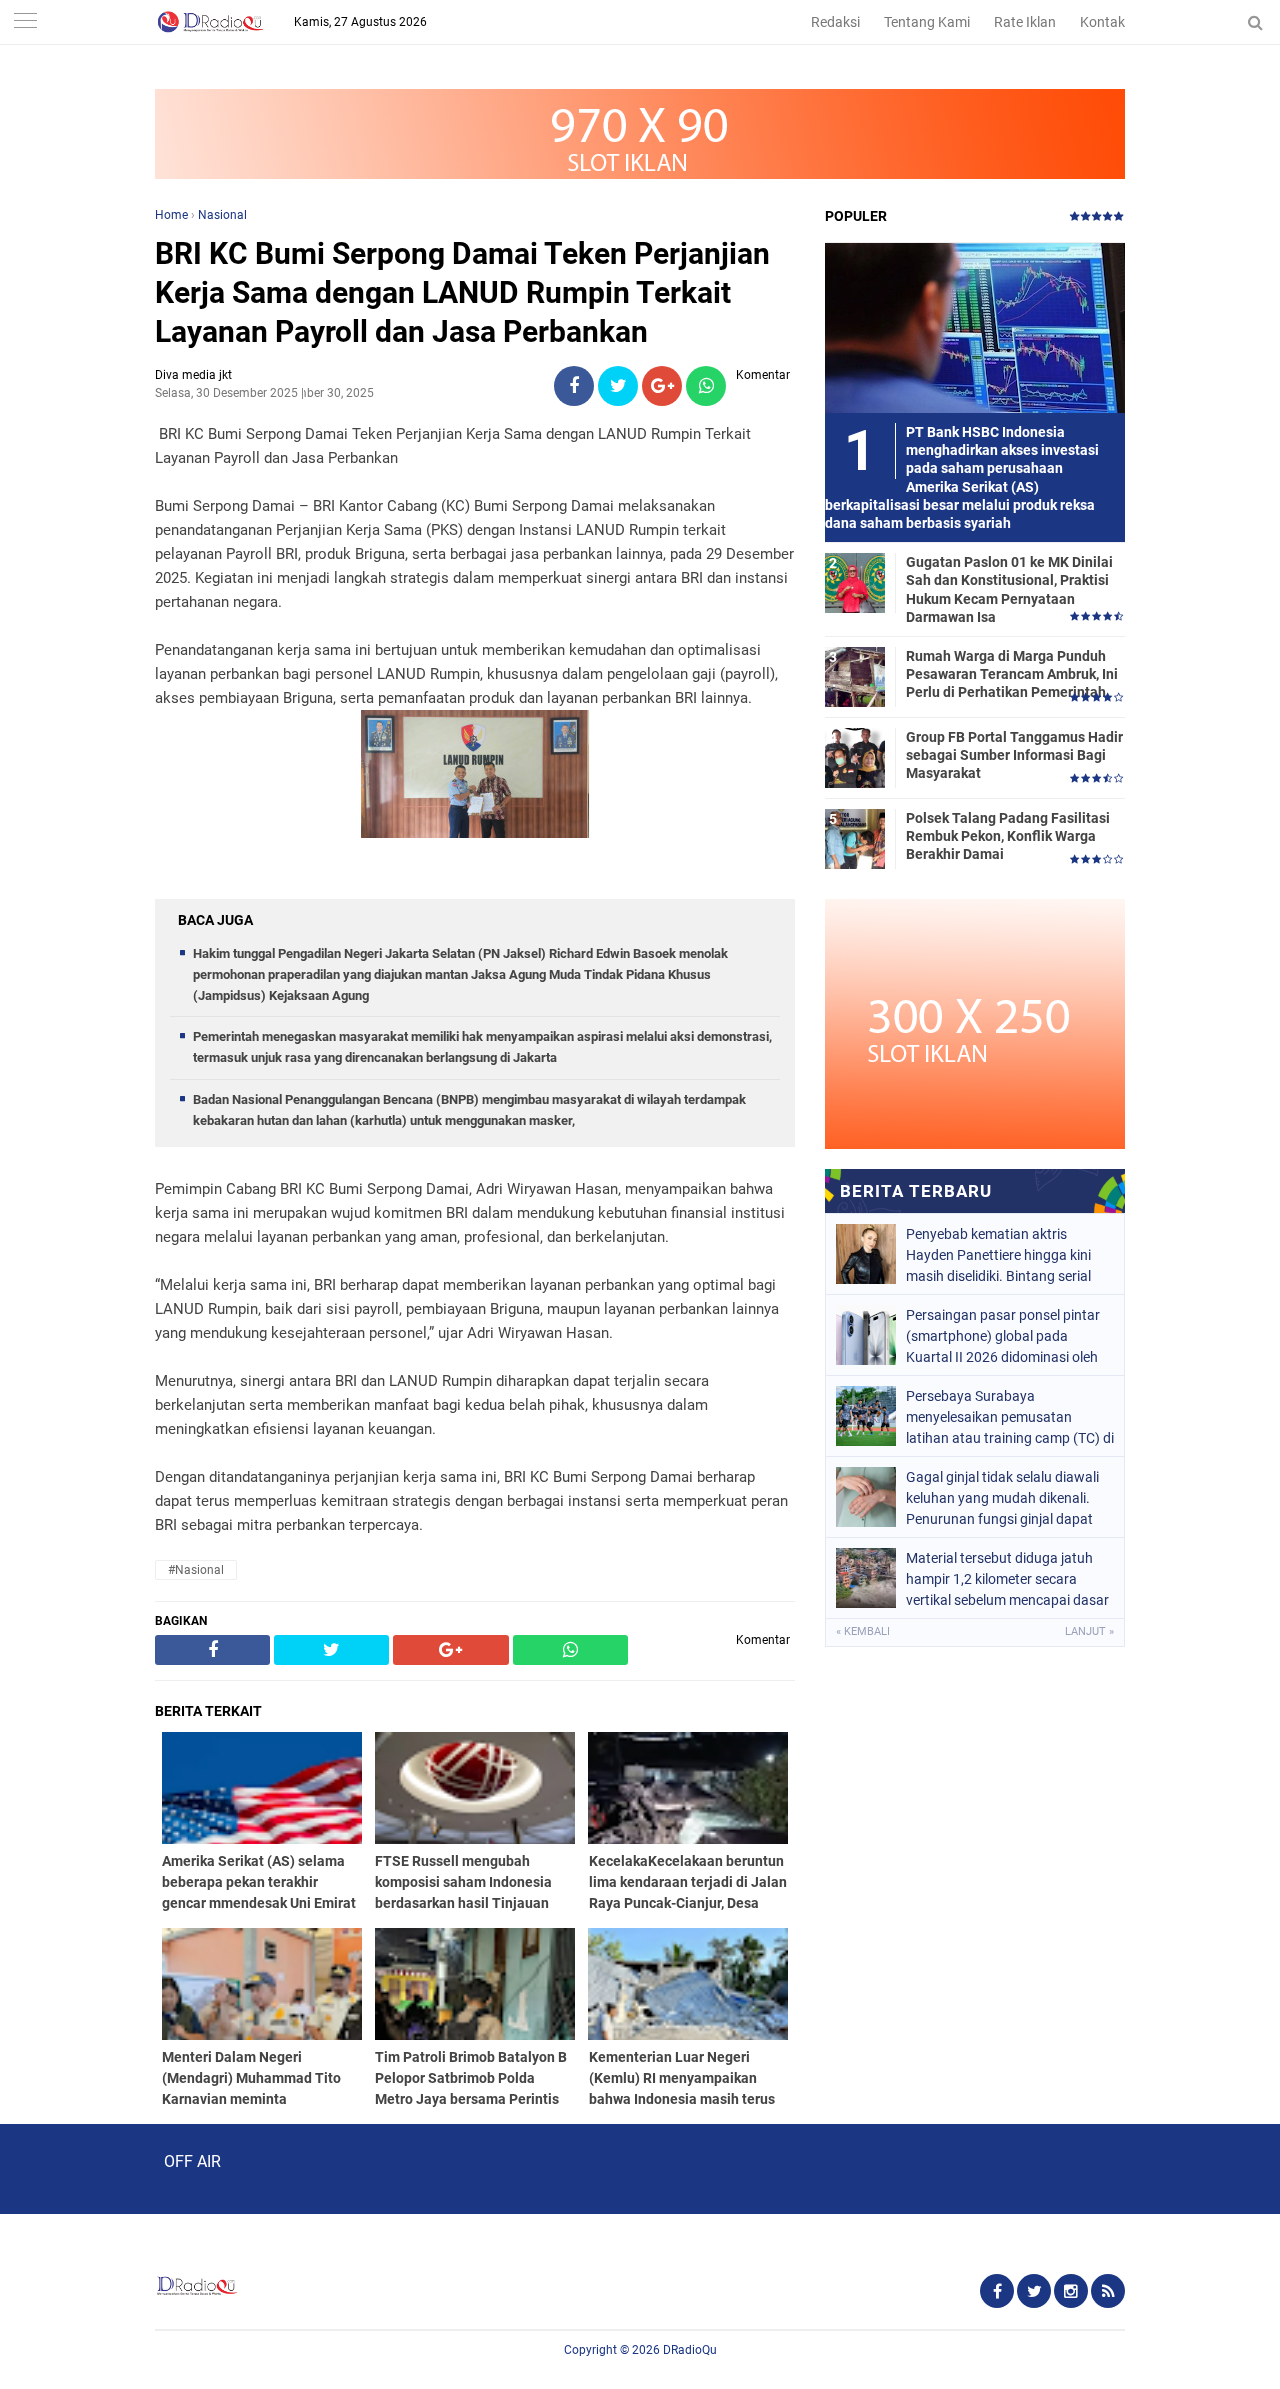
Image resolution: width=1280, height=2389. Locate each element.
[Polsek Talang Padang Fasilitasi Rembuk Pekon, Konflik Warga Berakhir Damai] (855, 838)
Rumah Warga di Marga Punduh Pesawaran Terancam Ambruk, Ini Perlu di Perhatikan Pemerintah (1012, 674)
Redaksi (835, 22)
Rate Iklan (1025, 22)
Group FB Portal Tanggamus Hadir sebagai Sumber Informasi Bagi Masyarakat (1014, 755)
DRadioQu (690, 2350)
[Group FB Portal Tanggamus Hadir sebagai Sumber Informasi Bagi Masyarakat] (855, 757)
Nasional (222, 215)
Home (171, 215)
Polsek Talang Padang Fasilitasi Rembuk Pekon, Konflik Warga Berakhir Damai (1008, 836)
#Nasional (196, 1570)
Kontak (1102, 22)
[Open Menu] (25, 22)
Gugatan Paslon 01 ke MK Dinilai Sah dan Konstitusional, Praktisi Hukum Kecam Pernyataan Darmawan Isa (1009, 589)
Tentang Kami (927, 22)
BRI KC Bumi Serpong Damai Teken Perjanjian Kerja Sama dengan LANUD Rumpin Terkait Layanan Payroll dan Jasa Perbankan (462, 292)
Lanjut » (1089, 1631)
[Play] (65, 2168)
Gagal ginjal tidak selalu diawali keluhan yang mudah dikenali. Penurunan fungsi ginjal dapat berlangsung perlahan (1002, 1498)
